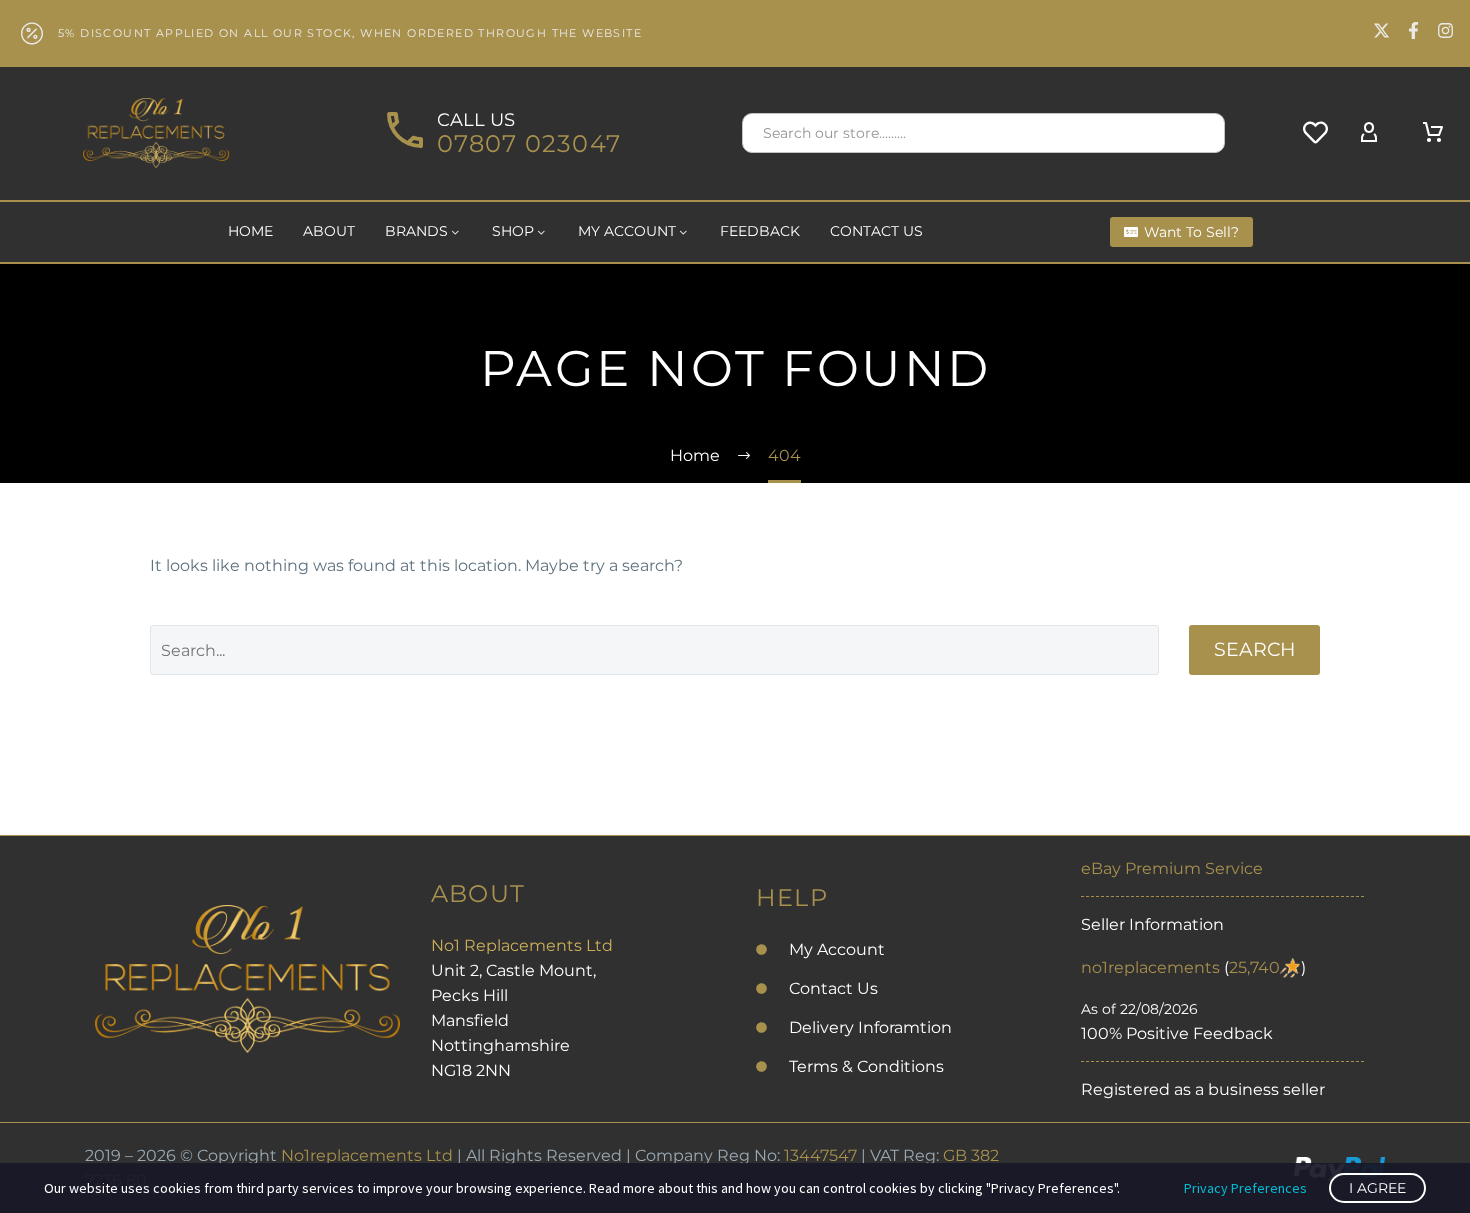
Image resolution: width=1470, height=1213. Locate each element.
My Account (627, 231)
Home (250, 231)
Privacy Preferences (1245, 1188)
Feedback (760, 231)
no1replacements (1150, 967)
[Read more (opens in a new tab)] (501, 133)
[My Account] (1369, 133)
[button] (1201, 133)
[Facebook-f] (1413, 30)
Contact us (876, 231)
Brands (416, 231)
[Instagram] (1445, 30)
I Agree (1377, 1188)
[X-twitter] (1381, 30)
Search (1254, 649)
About (329, 231)
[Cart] (1433, 133)
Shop (513, 231)
